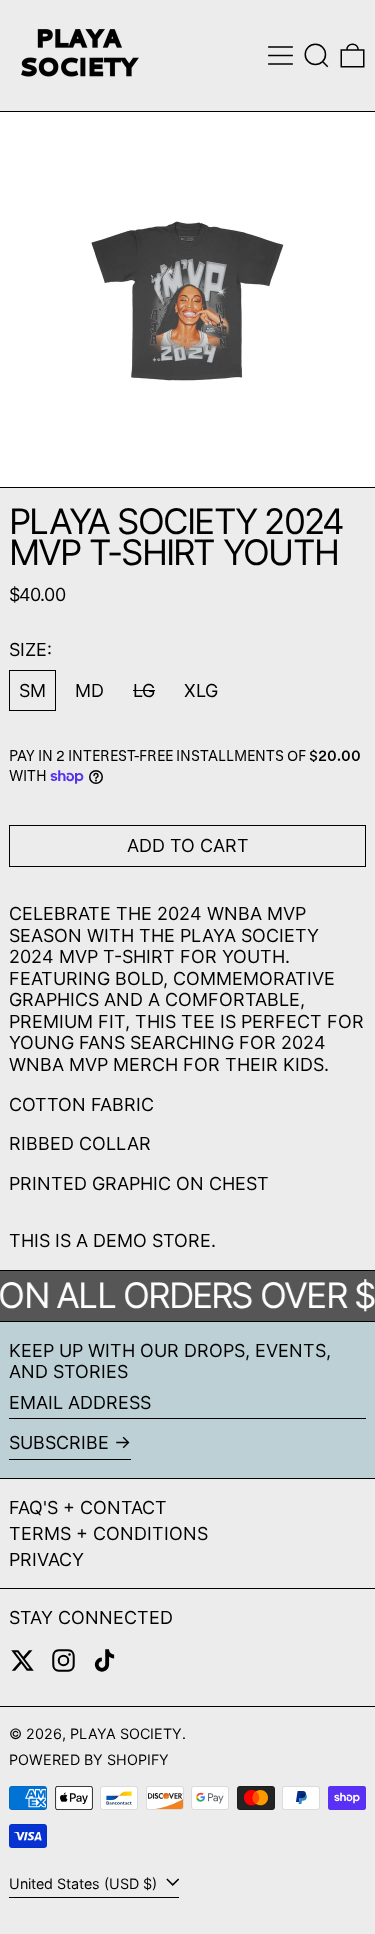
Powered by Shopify (89, 1759)
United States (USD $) (85, 1883)
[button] (316, 55)
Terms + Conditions (108, 1533)
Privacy (46, 1559)
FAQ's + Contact (88, 1507)
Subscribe (59, 1442)
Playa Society (126, 1733)
